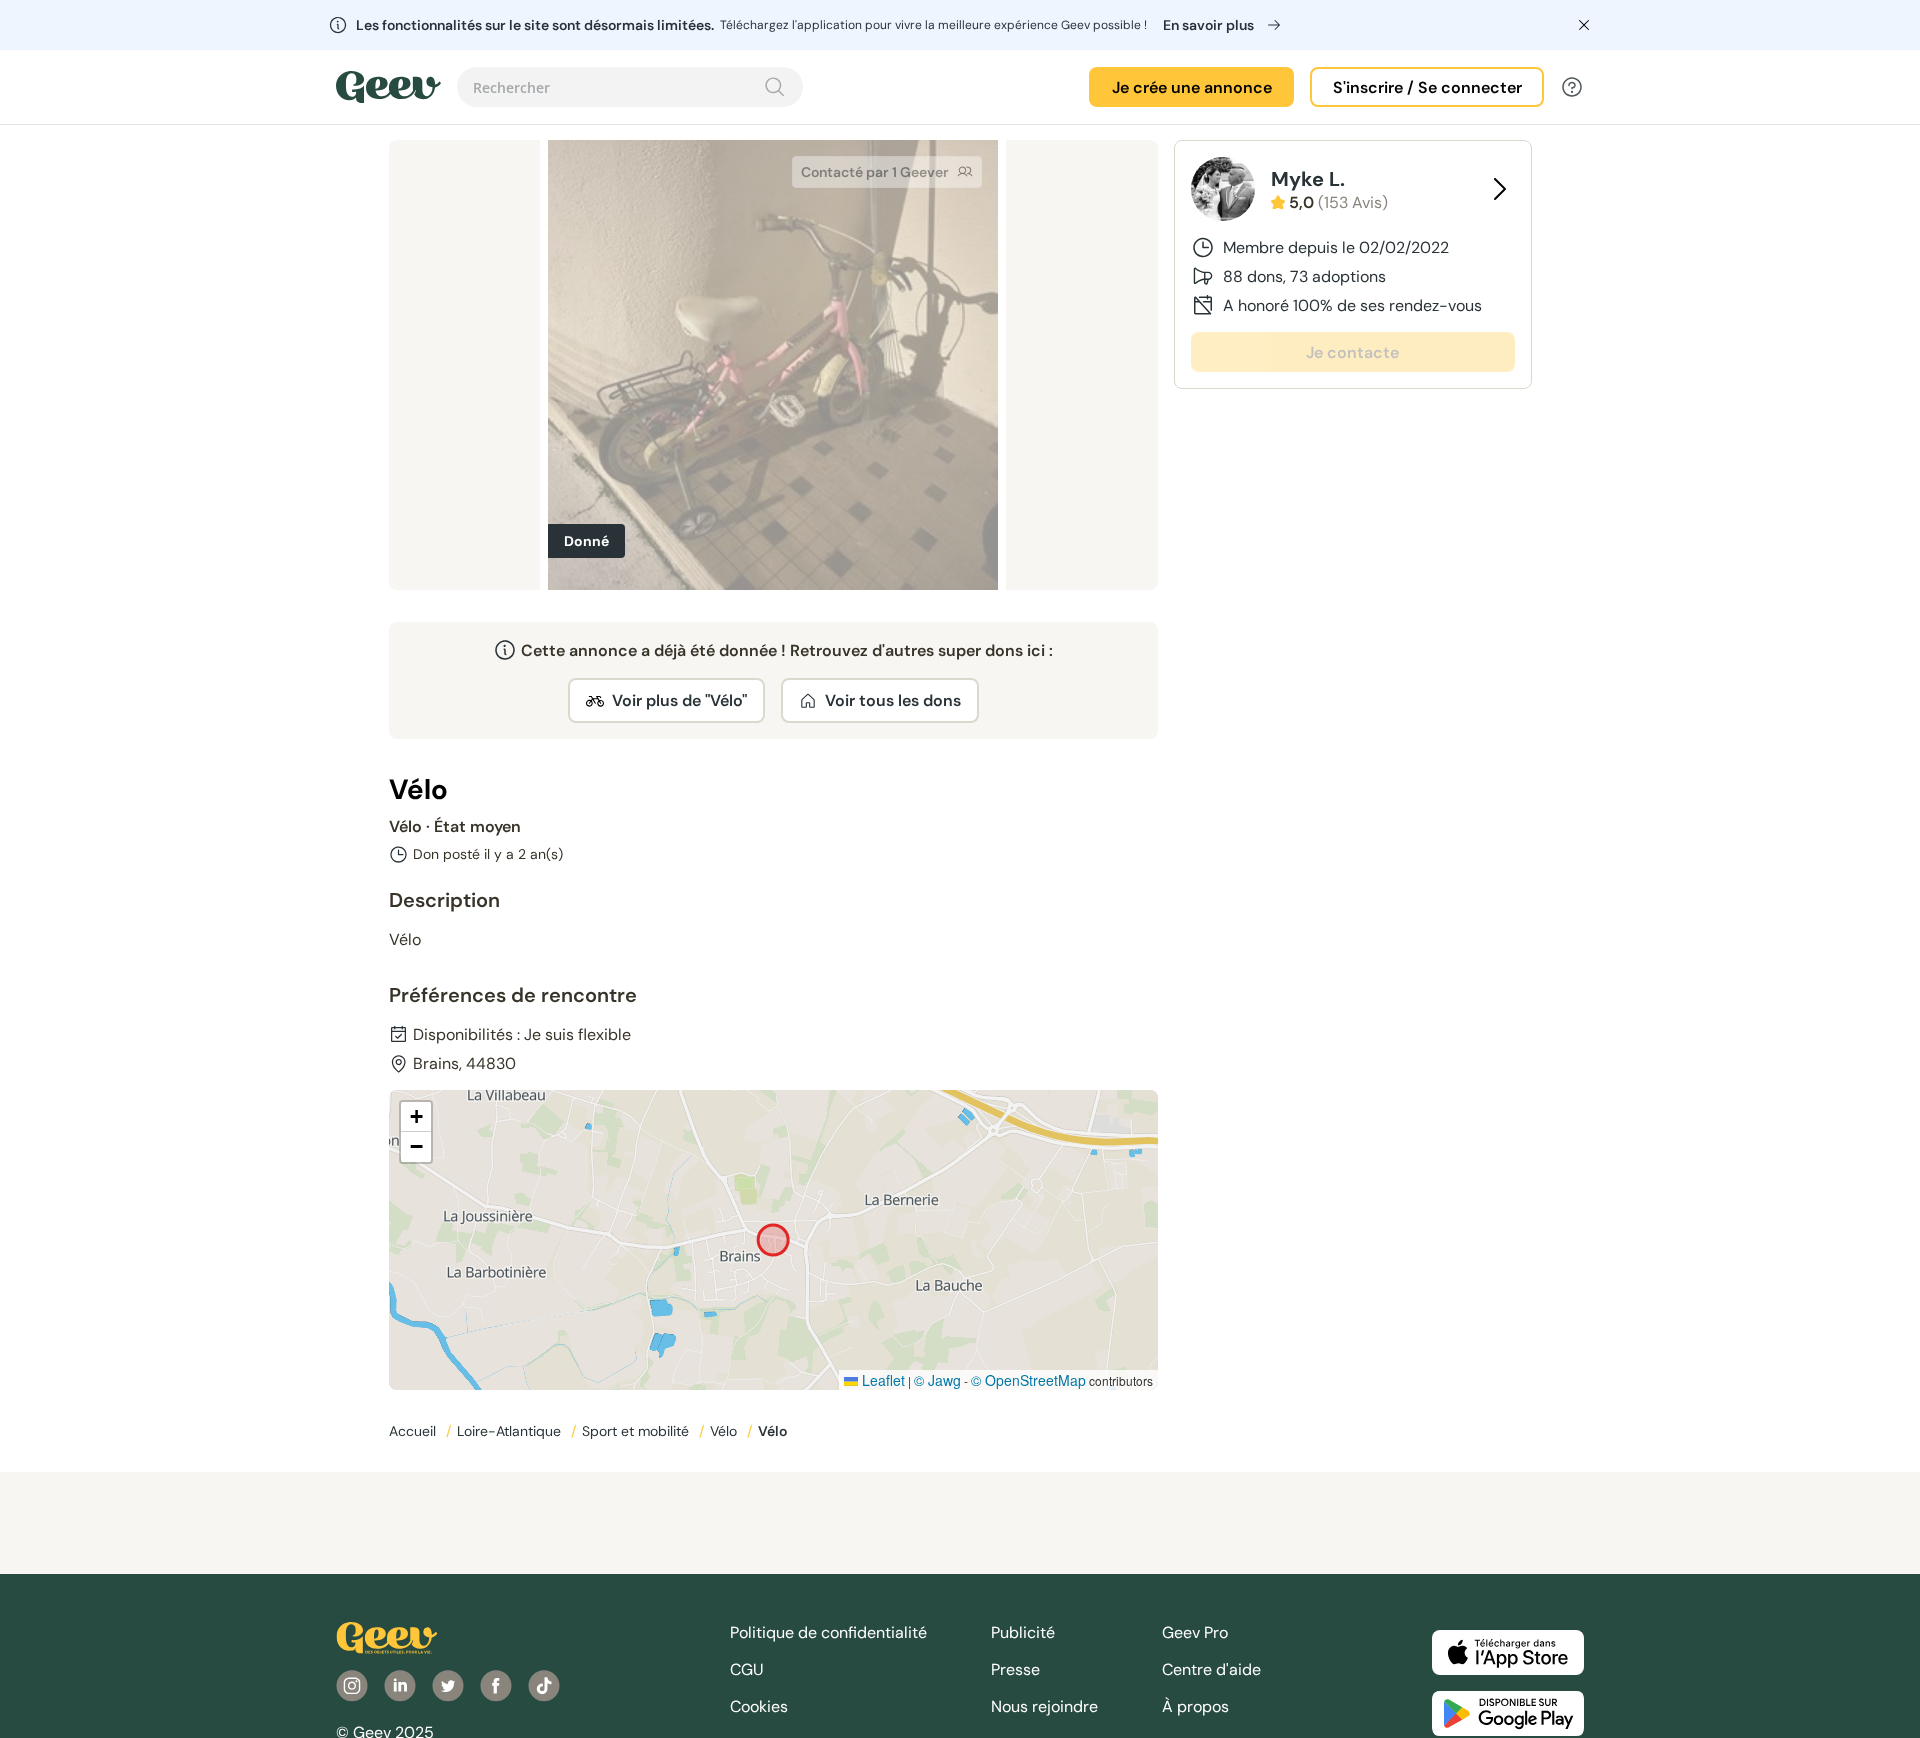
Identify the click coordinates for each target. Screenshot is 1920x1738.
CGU (747, 1669)
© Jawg (937, 1380)
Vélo (725, 1431)
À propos (1195, 1706)
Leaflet (881, 1380)
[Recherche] (775, 87)
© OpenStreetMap (1028, 1380)
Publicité (1023, 1632)
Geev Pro (1195, 1632)
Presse (1015, 1669)
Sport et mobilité (637, 1431)
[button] (416, 1117)
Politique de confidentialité (828, 1632)
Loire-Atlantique (511, 1431)
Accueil (414, 1431)
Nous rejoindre (1044, 1706)
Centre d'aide (1211, 1669)
